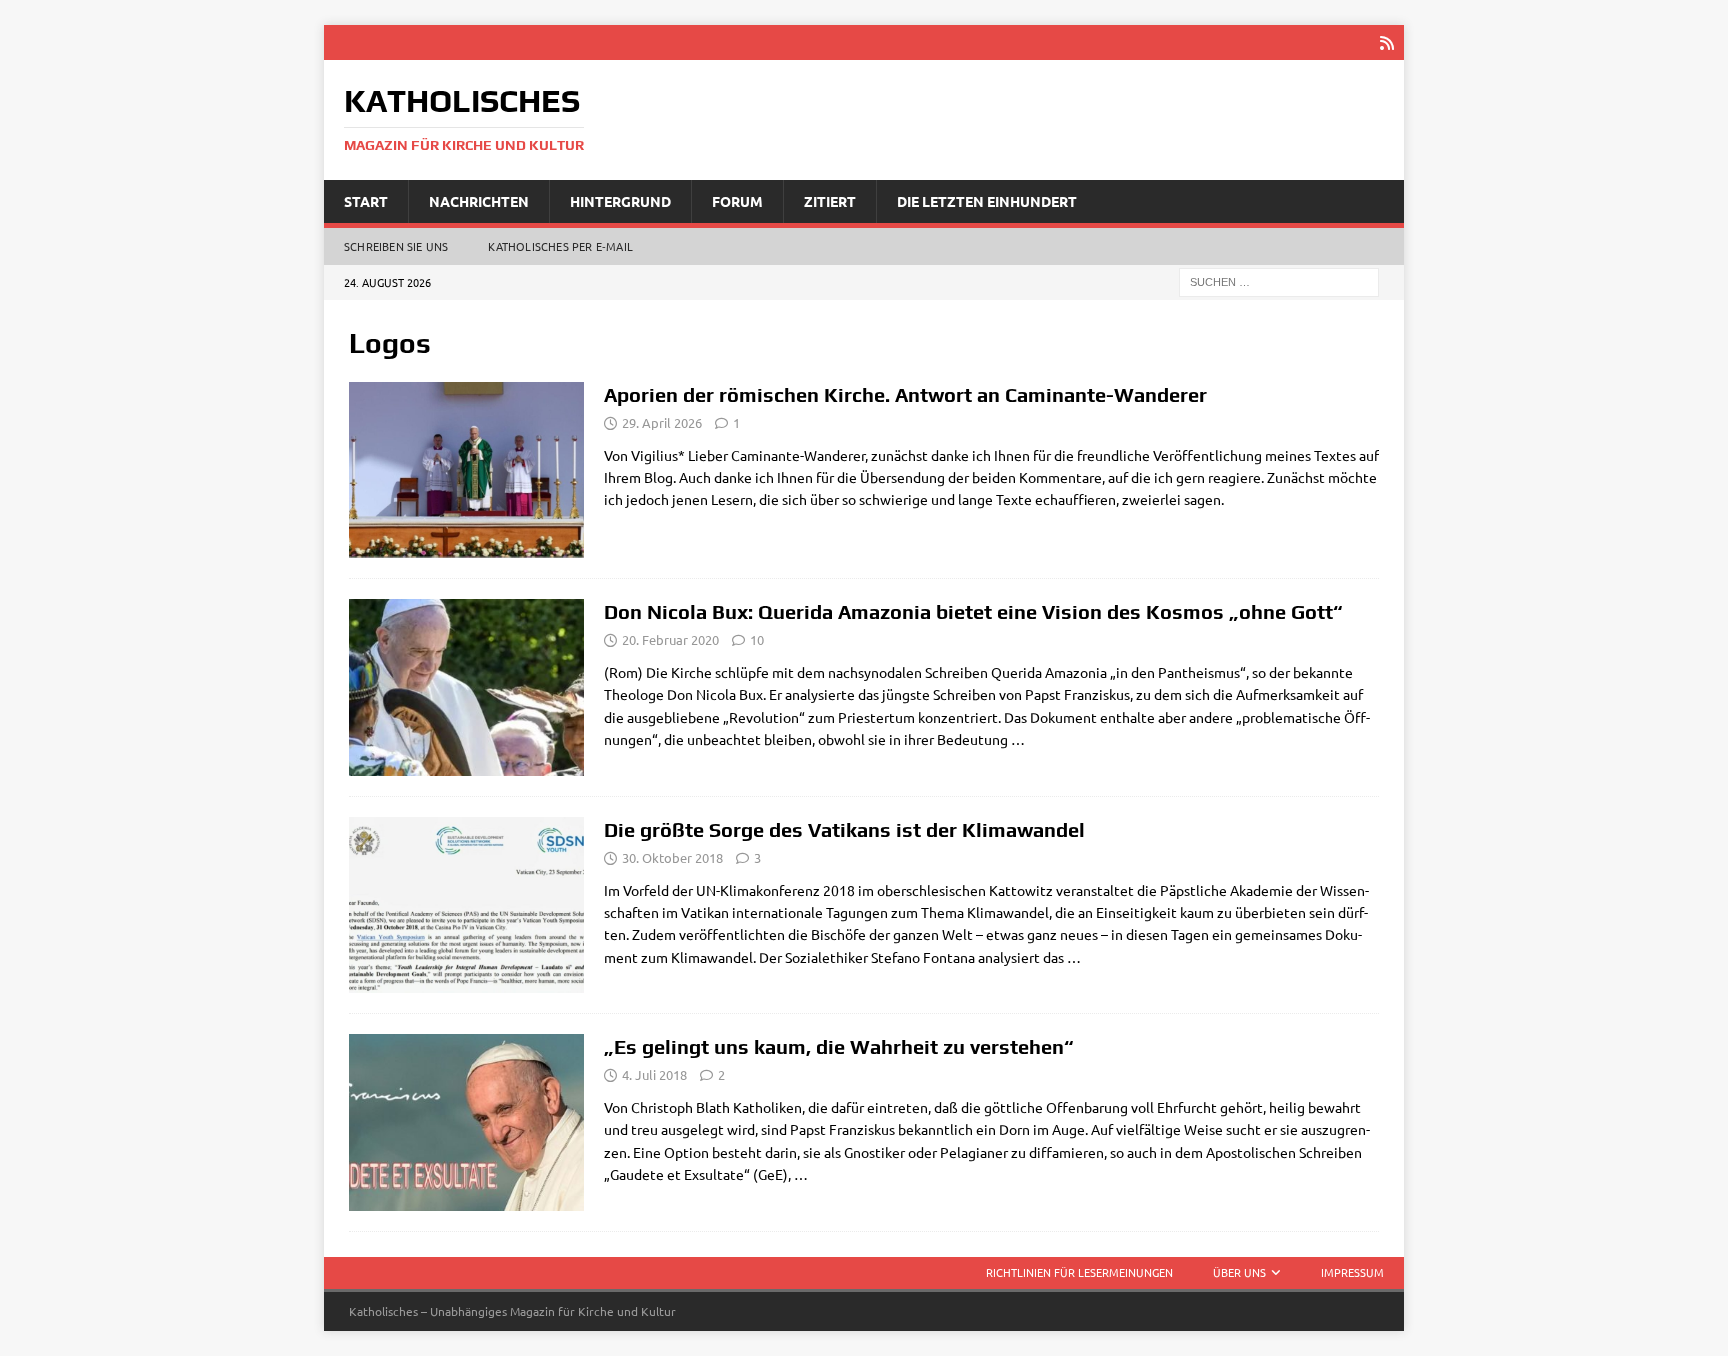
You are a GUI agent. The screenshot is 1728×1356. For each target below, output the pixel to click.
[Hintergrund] (466, 905)
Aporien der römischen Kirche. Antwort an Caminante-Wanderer (905, 394)
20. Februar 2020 (670, 639)
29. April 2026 (662, 422)
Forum (737, 201)
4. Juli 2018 (654, 1074)
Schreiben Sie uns (396, 246)
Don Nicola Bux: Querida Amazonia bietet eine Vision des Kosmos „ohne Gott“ (973, 611)
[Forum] (466, 1122)
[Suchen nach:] (1279, 281)
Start (366, 201)
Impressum (1352, 1272)
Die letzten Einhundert (987, 201)
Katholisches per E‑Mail (560, 246)
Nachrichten (479, 201)
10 (757, 639)
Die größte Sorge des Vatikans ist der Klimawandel (844, 829)
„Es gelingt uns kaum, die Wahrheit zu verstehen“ (839, 1046)
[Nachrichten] (466, 687)
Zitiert (830, 201)
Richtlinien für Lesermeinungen (1079, 1272)
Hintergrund (620, 201)
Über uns (1239, 1272)
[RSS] (1386, 42)
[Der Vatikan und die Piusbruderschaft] (466, 470)
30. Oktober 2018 (672, 857)
